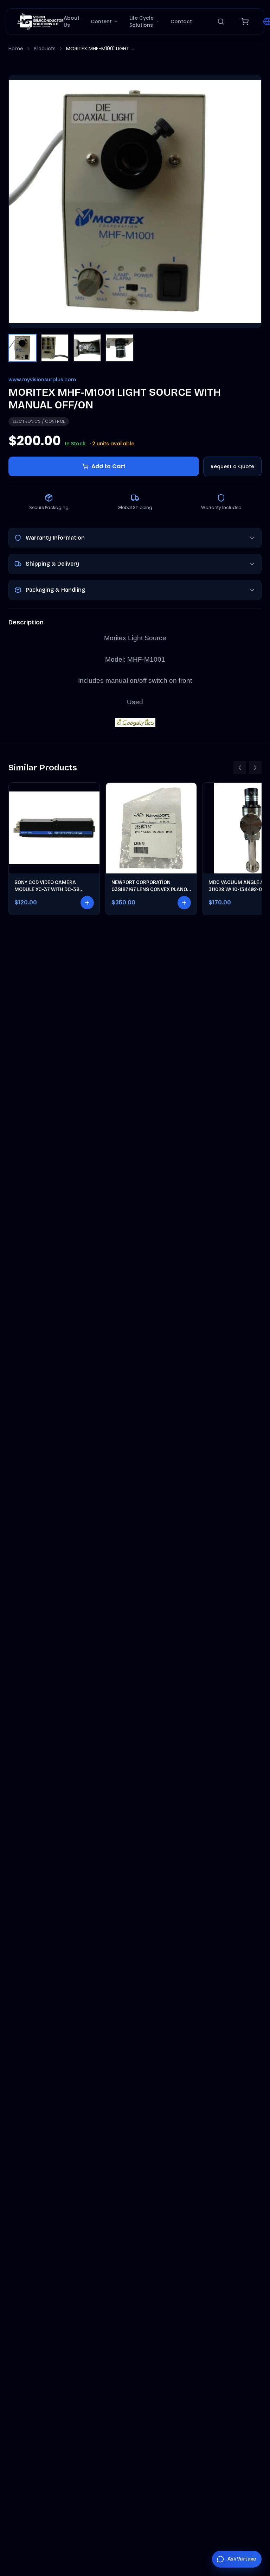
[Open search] (221, 21)
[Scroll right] (255, 768)
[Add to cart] (87, 903)
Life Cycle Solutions (142, 21)
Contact (181, 21)
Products (45, 49)
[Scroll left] (240, 768)
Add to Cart (108, 466)
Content (101, 21)
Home (16, 49)
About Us (72, 21)
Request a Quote (232, 466)
